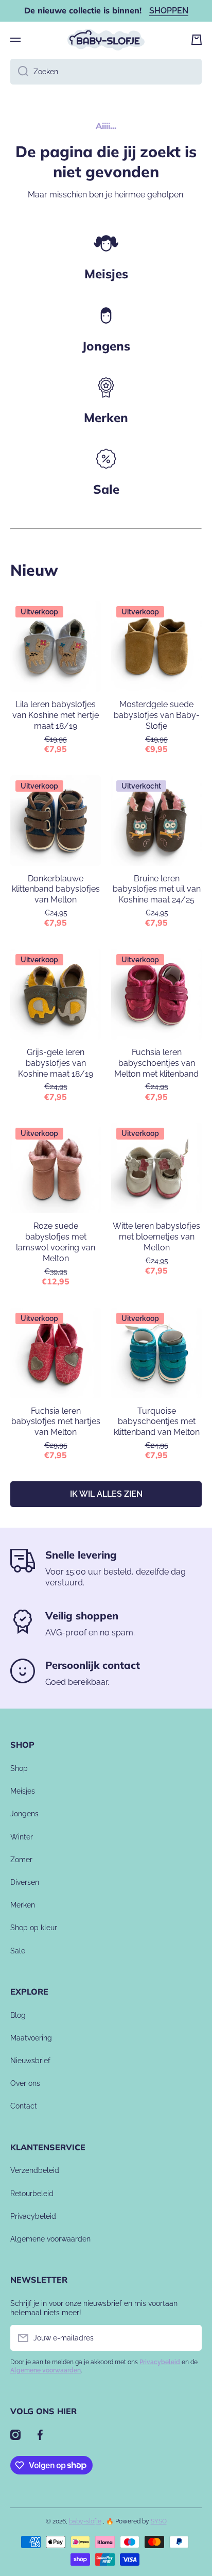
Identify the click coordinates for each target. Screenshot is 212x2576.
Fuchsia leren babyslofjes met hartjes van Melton (56, 1422)
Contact (24, 2106)
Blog (18, 2015)
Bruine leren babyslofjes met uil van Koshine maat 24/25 (157, 889)
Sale (18, 1951)
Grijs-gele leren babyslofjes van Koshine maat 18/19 (56, 1063)
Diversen (25, 1882)
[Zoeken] (19, 72)
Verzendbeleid (35, 2170)
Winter (22, 1837)
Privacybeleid (33, 2216)
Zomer (21, 1860)
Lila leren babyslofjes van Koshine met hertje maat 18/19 (56, 715)
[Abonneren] (189, 2338)
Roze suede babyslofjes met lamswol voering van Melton (56, 1242)
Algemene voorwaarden (50, 2239)
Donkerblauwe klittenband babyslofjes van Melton (56, 889)
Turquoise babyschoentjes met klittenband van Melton (157, 1422)
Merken (106, 417)
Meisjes (106, 274)
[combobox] (106, 72)
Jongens (106, 346)
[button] (197, 40)
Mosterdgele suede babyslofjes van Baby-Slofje (157, 715)
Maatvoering (31, 2038)
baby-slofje (85, 2521)
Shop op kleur (34, 1928)
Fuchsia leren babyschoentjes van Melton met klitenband (156, 1063)
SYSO (159, 2521)
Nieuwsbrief (30, 2061)
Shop (19, 1768)
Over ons (25, 2083)
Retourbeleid (32, 2194)
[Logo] (106, 40)
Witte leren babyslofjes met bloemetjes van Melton (156, 1237)
